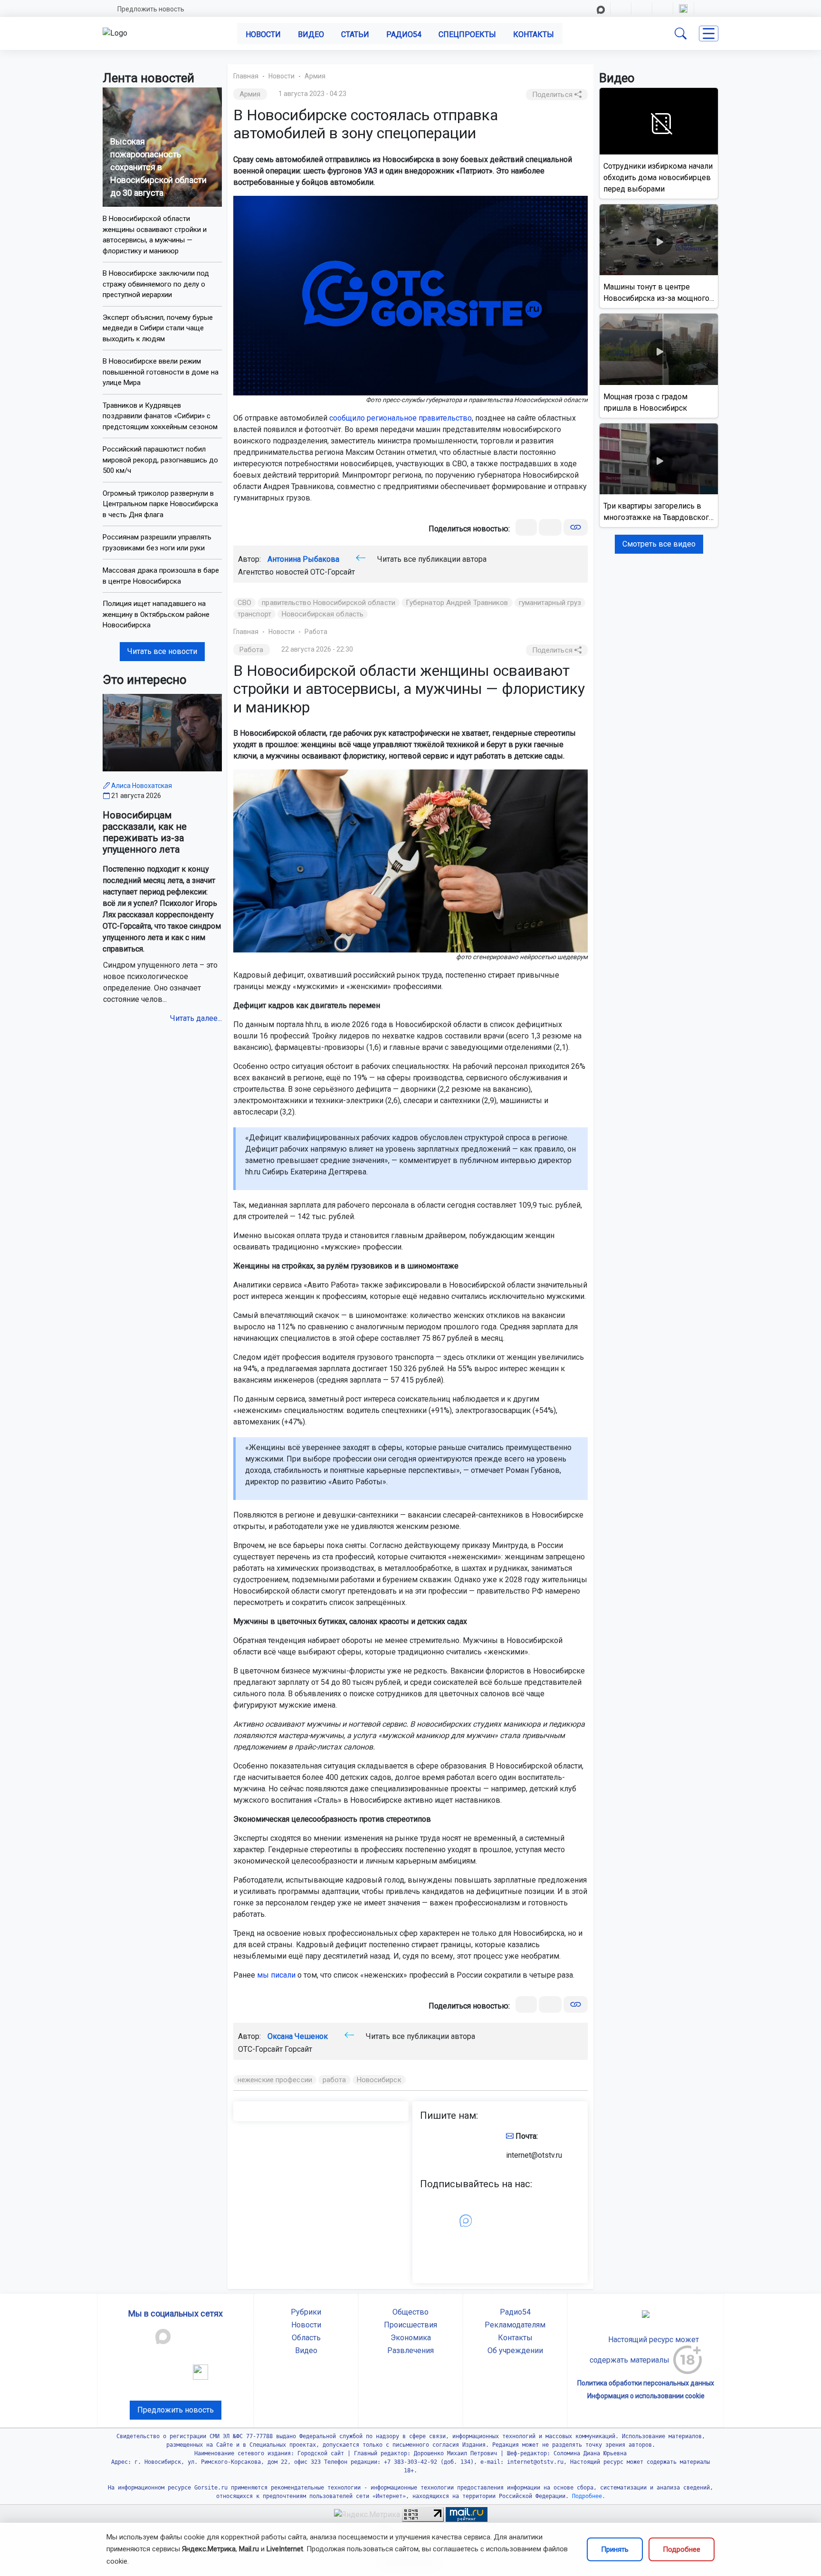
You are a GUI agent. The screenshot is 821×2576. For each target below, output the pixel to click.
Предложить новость (151, 9)
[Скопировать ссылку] (576, 527)
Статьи (355, 34)
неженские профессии (275, 2080)
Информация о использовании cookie (646, 2396)
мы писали (276, 1975)
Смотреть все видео (659, 544)
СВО (244, 603)
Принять (615, 2549)
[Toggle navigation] (709, 34)
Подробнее (682, 2549)
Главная (246, 76)
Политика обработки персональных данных (646, 2383)
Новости (263, 34)
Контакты (534, 34)
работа (334, 2080)
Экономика (411, 2338)
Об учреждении (515, 2350)
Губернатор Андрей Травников (457, 603)
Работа (316, 632)
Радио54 (404, 34)
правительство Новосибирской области (329, 603)
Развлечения (410, 2350)
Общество (410, 2312)
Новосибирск (379, 2080)
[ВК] (526, 527)
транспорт (254, 614)
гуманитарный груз (550, 603)
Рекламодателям (515, 2325)
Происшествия (410, 2325)
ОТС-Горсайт (333, 572)
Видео (311, 34)
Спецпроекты (467, 34)
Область (306, 2338)
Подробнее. (587, 2496)
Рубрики (306, 2312)
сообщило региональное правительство (401, 418)
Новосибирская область (323, 614)
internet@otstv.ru (534, 2155)
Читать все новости (162, 651)
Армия (315, 76)
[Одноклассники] (550, 527)
